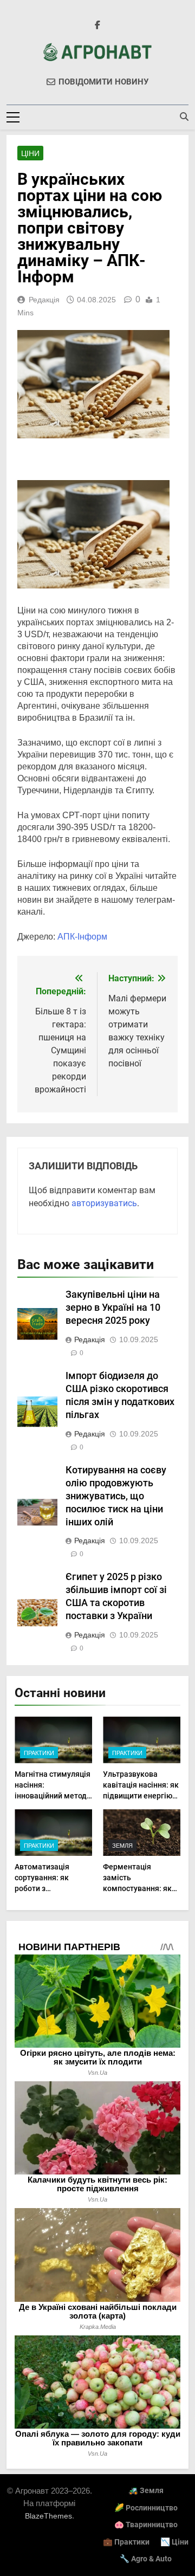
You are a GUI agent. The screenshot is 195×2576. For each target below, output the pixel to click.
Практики (39, 1753)
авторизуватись (104, 1203)
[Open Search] (184, 116)
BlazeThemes (48, 2516)
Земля (122, 1846)
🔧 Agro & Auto (146, 2559)
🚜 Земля (146, 2491)
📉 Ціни (174, 2542)
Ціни (30, 153)
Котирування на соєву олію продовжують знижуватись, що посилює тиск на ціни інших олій (116, 1496)
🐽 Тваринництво (146, 2525)
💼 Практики (126, 2542)
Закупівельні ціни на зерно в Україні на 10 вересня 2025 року (113, 1308)
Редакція (44, 300)
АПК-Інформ (82, 937)
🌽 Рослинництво (146, 2508)
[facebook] (97, 25)
